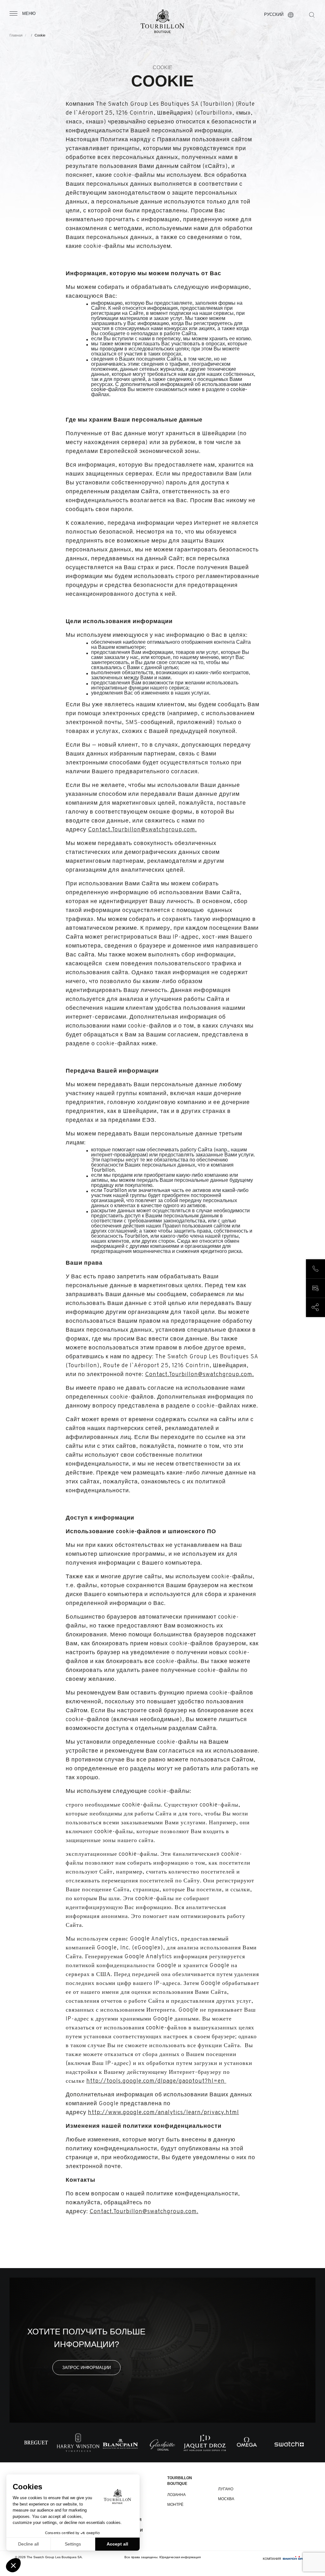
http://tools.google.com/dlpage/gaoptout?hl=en (156, 2081)
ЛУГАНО (226, 2489)
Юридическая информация (180, 2557)
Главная (16, 35)
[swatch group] (296, 2559)
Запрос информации (86, 2368)
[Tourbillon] (162, 21)
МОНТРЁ (175, 2505)
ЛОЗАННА (176, 2495)
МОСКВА (226, 2499)
